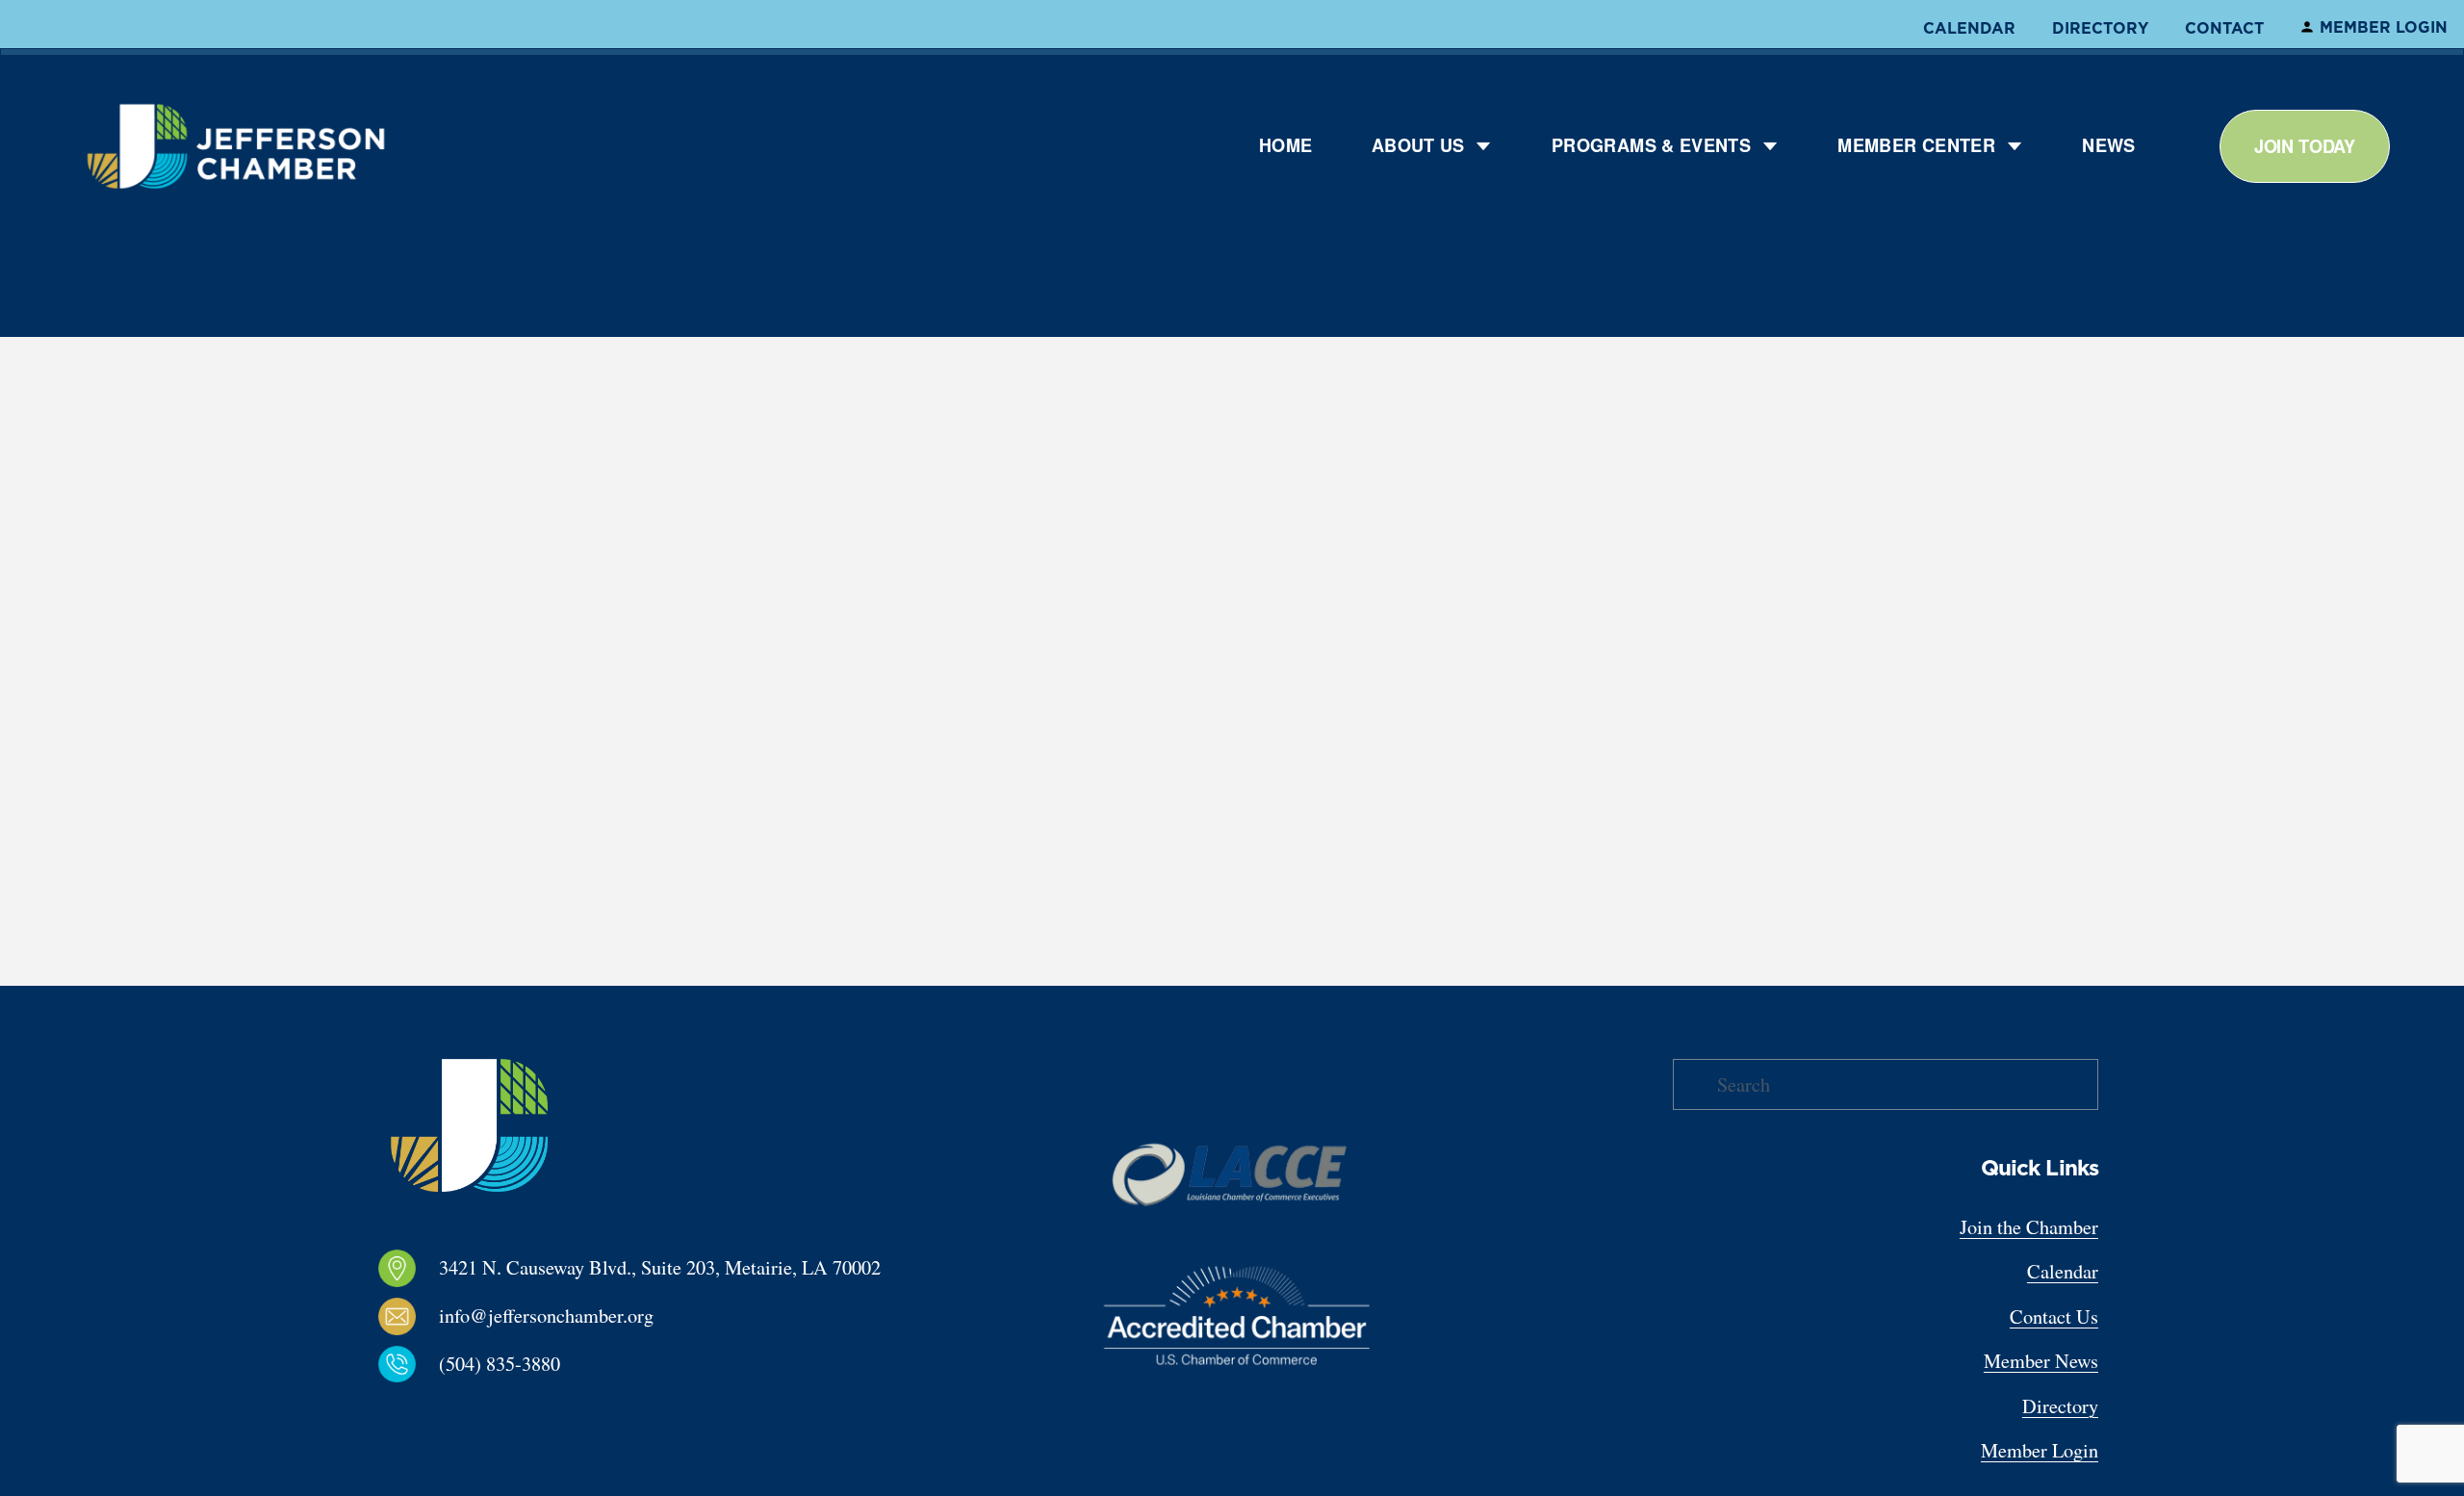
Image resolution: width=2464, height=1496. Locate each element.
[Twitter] (468, 1412)
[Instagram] (406, 1412)
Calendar (1969, 28)
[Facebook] (375, 1412)
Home (1285, 145)
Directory (2100, 28)
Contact (2224, 28)
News (2108, 145)
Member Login (2384, 27)
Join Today (2305, 146)
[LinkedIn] (437, 1412)
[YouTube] (499, 1412)
